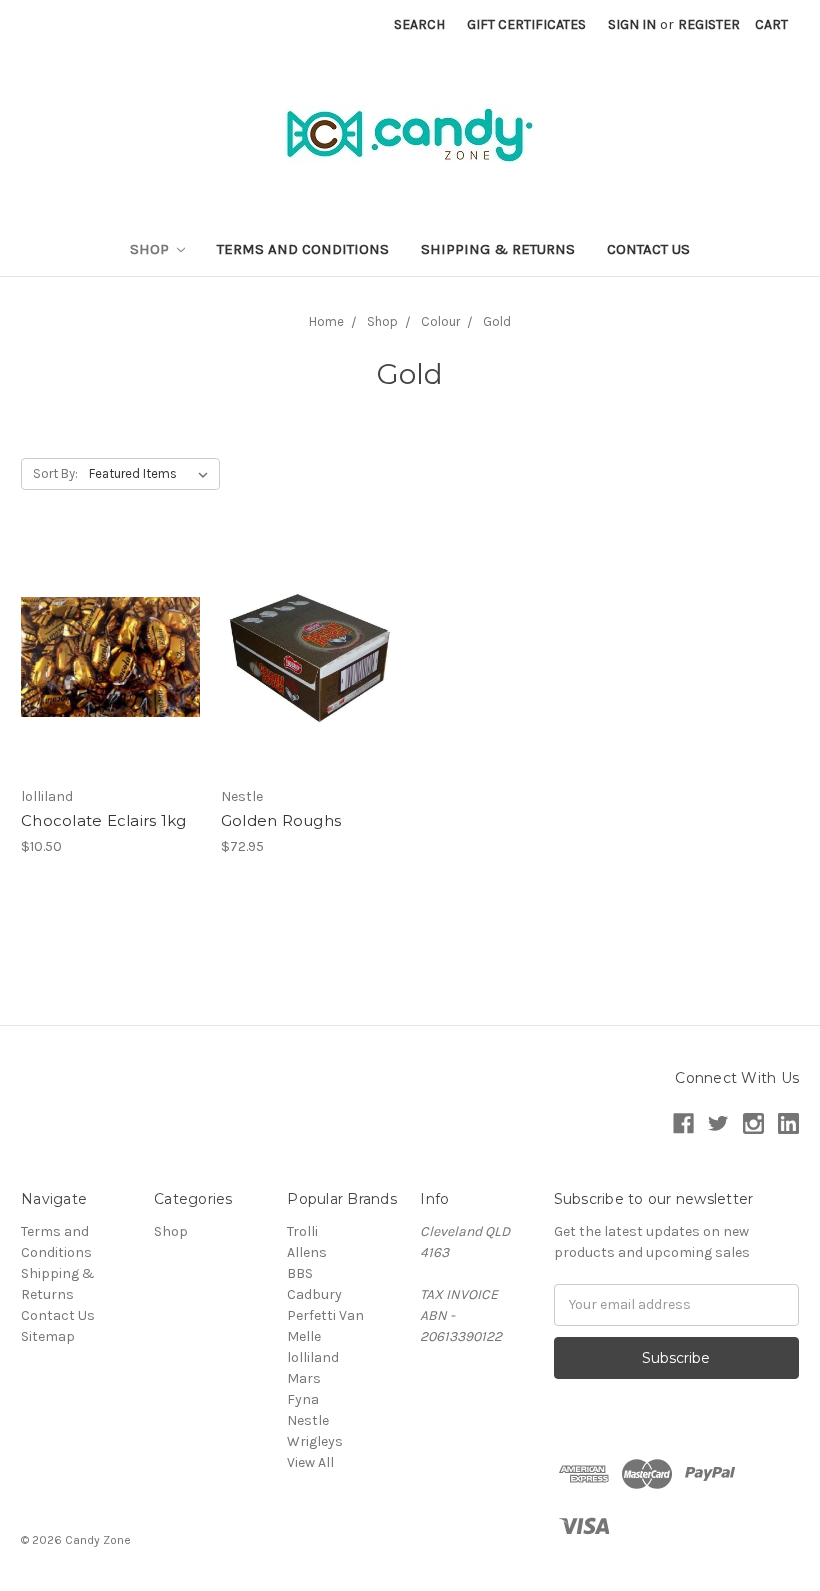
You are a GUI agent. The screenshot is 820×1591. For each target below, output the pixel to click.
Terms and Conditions (303, 249)
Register (709, 24)
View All (310, 1462)
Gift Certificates (526, 24)
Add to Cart (310, 674)
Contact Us (648, 249)
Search (419, 24)
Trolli (302, 1231)
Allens (307, 1252)
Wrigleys (315, 1441)
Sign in (632, 24)
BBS (300, 1273)
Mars (304, 1378)
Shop (151, 249)
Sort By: (55, 473)
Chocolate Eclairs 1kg (103, 820)
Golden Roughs (281, 820)
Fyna (303, 1399)
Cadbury (314, 1294)
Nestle (308, 1420)
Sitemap (48, 1336)
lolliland (313, 1357)
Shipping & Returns (498, 249)
